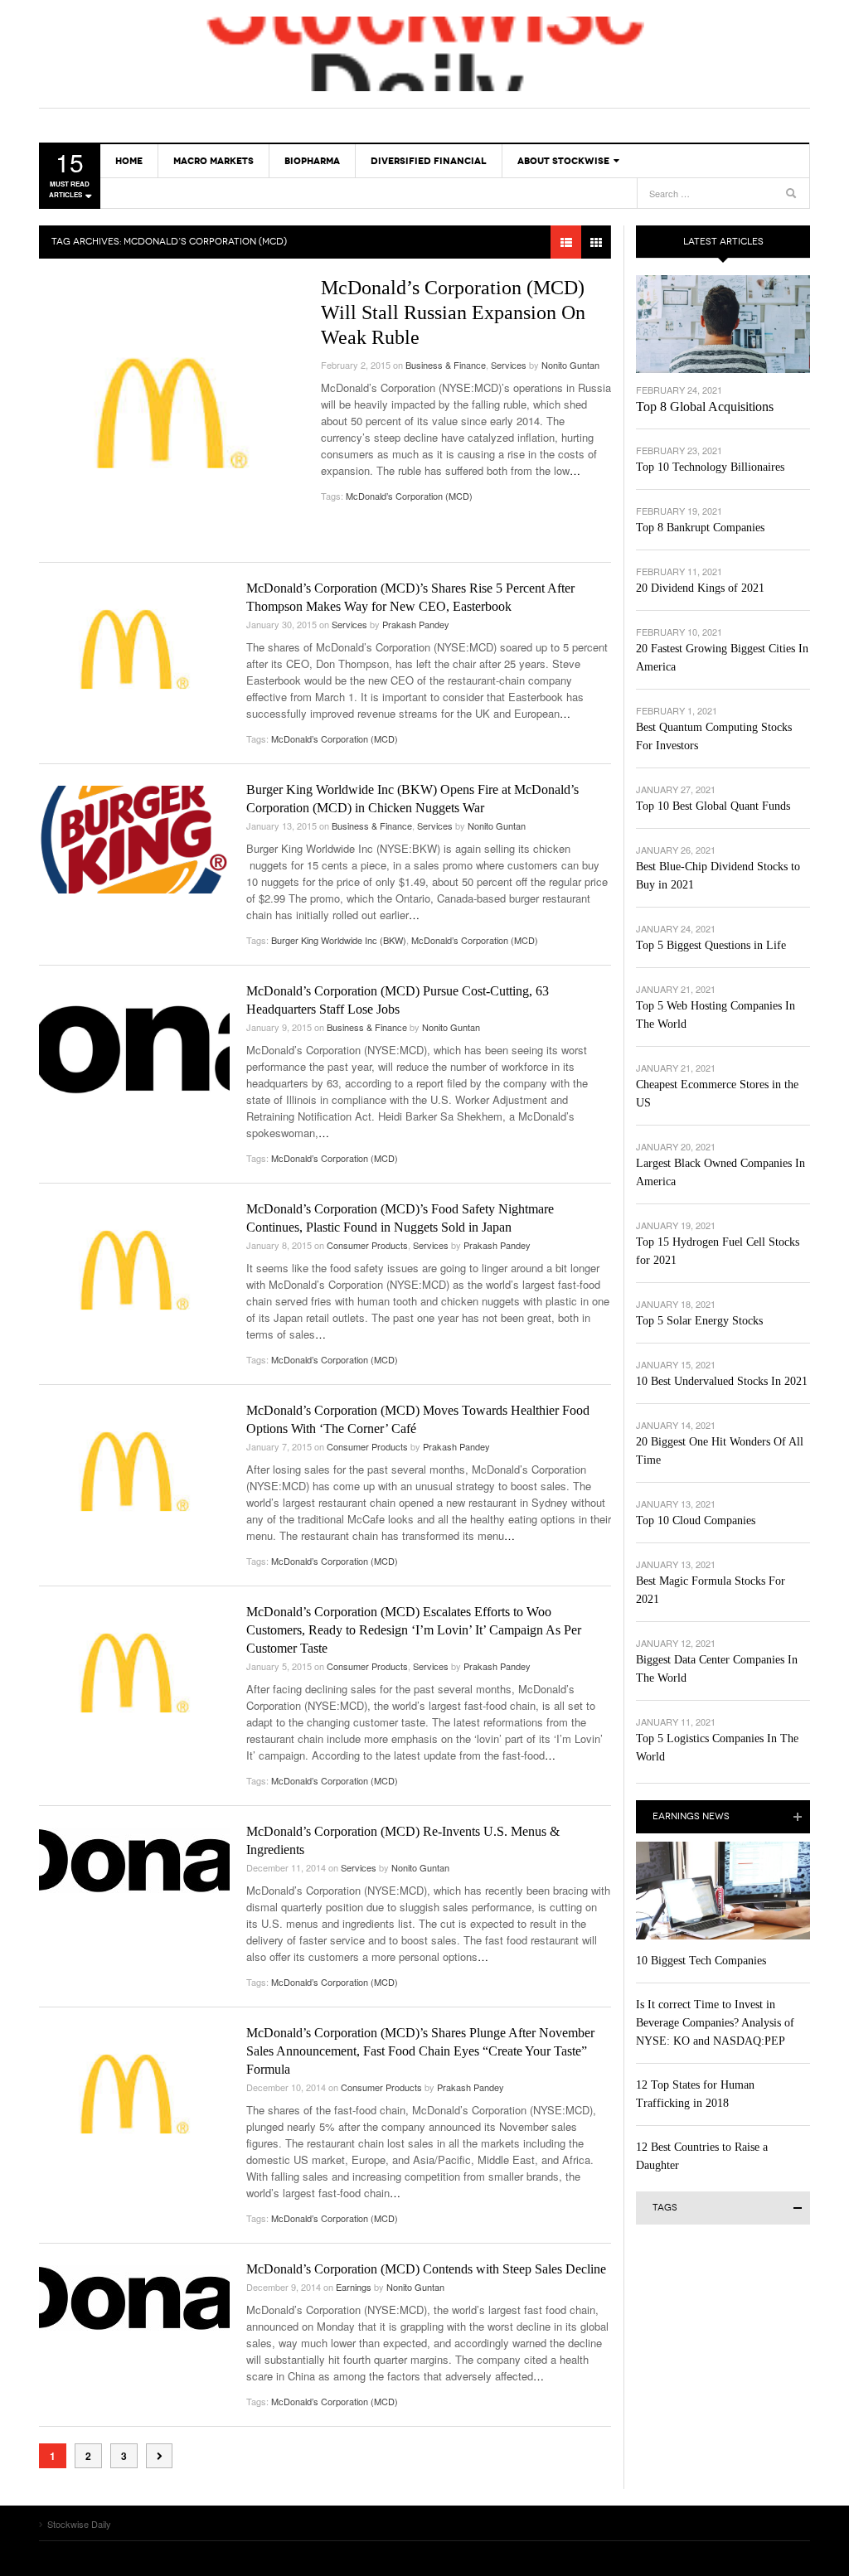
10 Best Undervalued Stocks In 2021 (722, 1381)
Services (509, 365)
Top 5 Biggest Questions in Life (711, 945)
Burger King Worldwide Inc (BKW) (339, 940)
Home (129, 161)
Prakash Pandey (416, 624)
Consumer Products (367, 1245)
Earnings (354, 2287)
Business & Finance (446, 365)
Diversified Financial (429, 161)
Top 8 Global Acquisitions (705, 407)
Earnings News (691, 1816)
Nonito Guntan (570, 365)
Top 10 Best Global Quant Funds (713, 806)
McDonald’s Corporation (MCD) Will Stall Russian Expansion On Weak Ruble (453, 312)
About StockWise (563, 161)
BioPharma (312, 161)
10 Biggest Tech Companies (701, 1961)
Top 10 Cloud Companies (696, 1520)
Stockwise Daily (424, 54)
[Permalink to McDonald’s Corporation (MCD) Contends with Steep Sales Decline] (134, 2298)
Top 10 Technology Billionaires (710, 467)
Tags (665, 2208)
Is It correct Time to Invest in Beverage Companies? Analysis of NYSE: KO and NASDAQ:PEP (715, 2023)
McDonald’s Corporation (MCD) (409, 496)
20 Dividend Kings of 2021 (700, 588)
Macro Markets (213, 161)
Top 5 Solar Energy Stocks (699, 1321)
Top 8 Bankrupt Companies (700, 528)
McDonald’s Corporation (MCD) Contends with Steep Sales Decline (426, 2269)
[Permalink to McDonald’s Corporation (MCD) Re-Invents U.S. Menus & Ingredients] (134, 1860)
